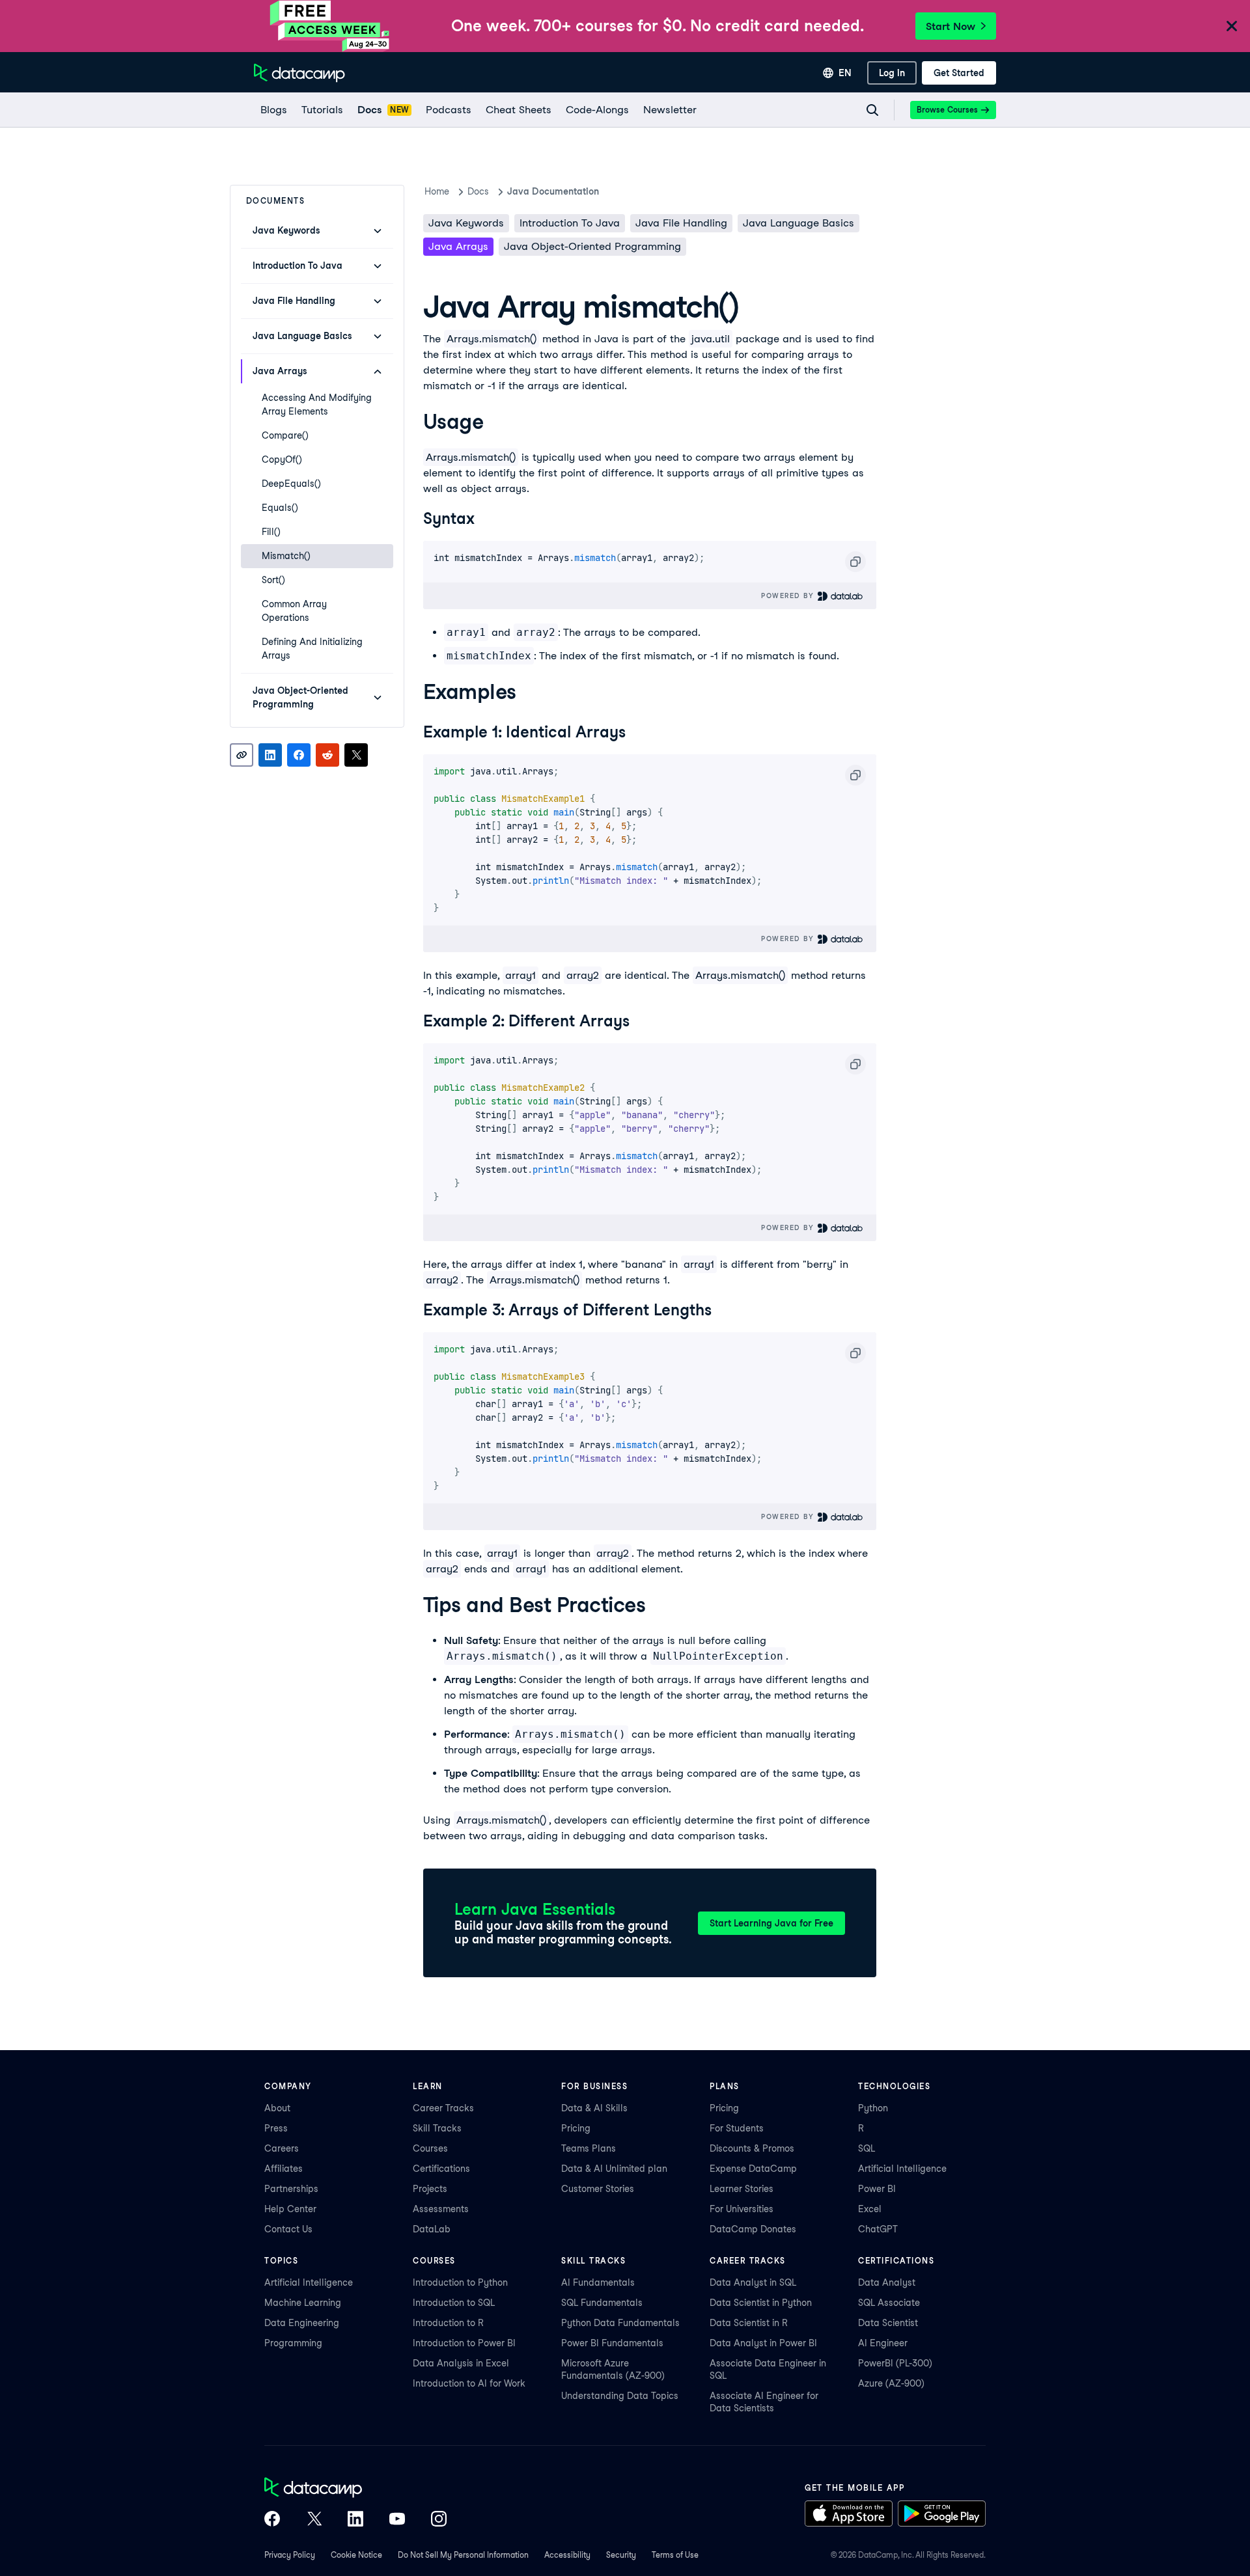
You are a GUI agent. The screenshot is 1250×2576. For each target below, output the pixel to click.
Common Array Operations (294, 611)
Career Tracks (443, 2108)
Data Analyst (887, 2282)
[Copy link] (242, 755)
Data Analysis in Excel (461, 2363)
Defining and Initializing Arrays (312, 649)
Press (276, 2128)
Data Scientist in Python (761, 2303)
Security (621, 2555)
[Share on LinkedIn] (270, 755)
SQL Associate (889, 2303)
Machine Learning (303, 2303)
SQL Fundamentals (602, 2303)
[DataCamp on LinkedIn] (355, 2520)
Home (437, 191)
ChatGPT (878, 2229)
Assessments (441, 2209)
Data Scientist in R (749, 2323)
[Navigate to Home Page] (299, 73)
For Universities (742, 2209)
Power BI (877, 2189)
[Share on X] (356, 755)
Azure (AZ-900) (891, 2383)
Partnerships (291, 2189)
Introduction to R (448, 2323)
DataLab (432, 2229)
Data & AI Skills (594, 2108)
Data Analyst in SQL (753, 2282)
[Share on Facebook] (299, 755)
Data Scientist (888, 2323)
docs (478, 191)
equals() (280, 508)
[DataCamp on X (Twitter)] (314, 2520)
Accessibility (567, 2555)
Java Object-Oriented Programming (592, 246)
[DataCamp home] (355, 2489)
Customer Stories (598, 2189)
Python (873, 2108)
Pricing (576, 2128)
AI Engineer (883, 2343)
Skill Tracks (437, 2128)
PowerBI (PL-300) (895, 2363)
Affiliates (284, 2169)
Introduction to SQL (454, 2303)
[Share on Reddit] (327, 755)
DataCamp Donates (753, 2229)
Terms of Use (675, 2555)
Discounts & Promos (752, 2148)
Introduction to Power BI (464, 2343)
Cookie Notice (356, 2555)
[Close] (1232, 27)
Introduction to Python (460, 2282)
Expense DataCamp (753, 2169)
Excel (870, 2209)
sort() (273, 580)
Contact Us (288, 2229)
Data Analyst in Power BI (763, 2343)
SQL (867, 2148)
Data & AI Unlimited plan (614, 2169)
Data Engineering (302, 2323)
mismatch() (286, 556)
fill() (271, 532)
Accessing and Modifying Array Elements (317, 404)
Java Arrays (458, 246)
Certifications (441, 2169)
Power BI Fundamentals (612, 2343)
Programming (293, 2343)
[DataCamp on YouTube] (397, 2520)
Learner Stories (742, 2189)
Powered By (789, 596)
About (277, 2108)
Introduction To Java (570, 223)
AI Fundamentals (598, 2282)
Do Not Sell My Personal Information (463, 2555)
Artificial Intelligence (902, 2169)
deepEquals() (291, 484)
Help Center (290, 2209)
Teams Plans (589, 2148)
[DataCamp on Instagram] (439, 2520)
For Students (737, 2128)
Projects (430, 2189)
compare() (285, 435)
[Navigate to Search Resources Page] (872, 110)
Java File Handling (681, 223)
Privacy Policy (290, 2555)
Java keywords (466, 223)
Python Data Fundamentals (620, 2323)
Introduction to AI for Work (469, 2383)
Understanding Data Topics (620, 2396)
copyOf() (282, 459)
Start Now (951, 26)
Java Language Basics (799, 223)
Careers (282, 2148)
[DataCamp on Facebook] (272, 2520)
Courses (430, 2148)
